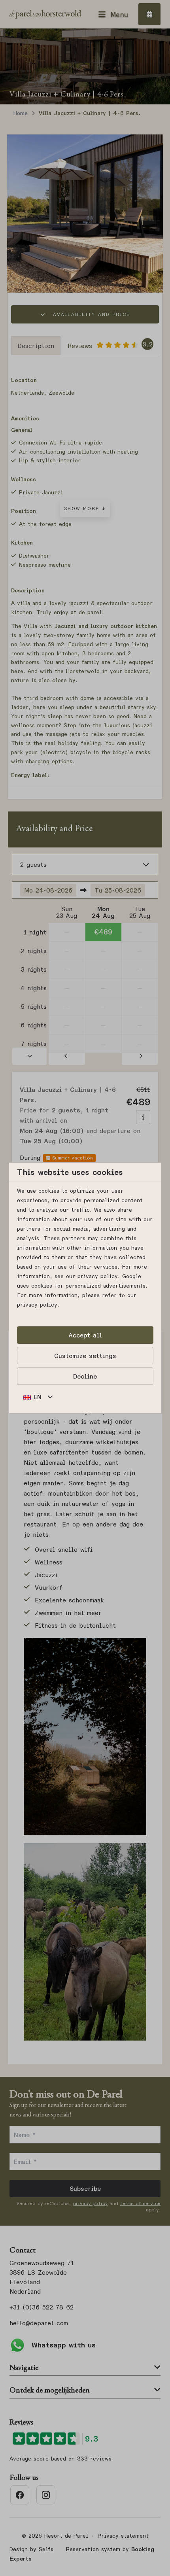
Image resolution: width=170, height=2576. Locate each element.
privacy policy (98, 1276)
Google (132, 1276)
